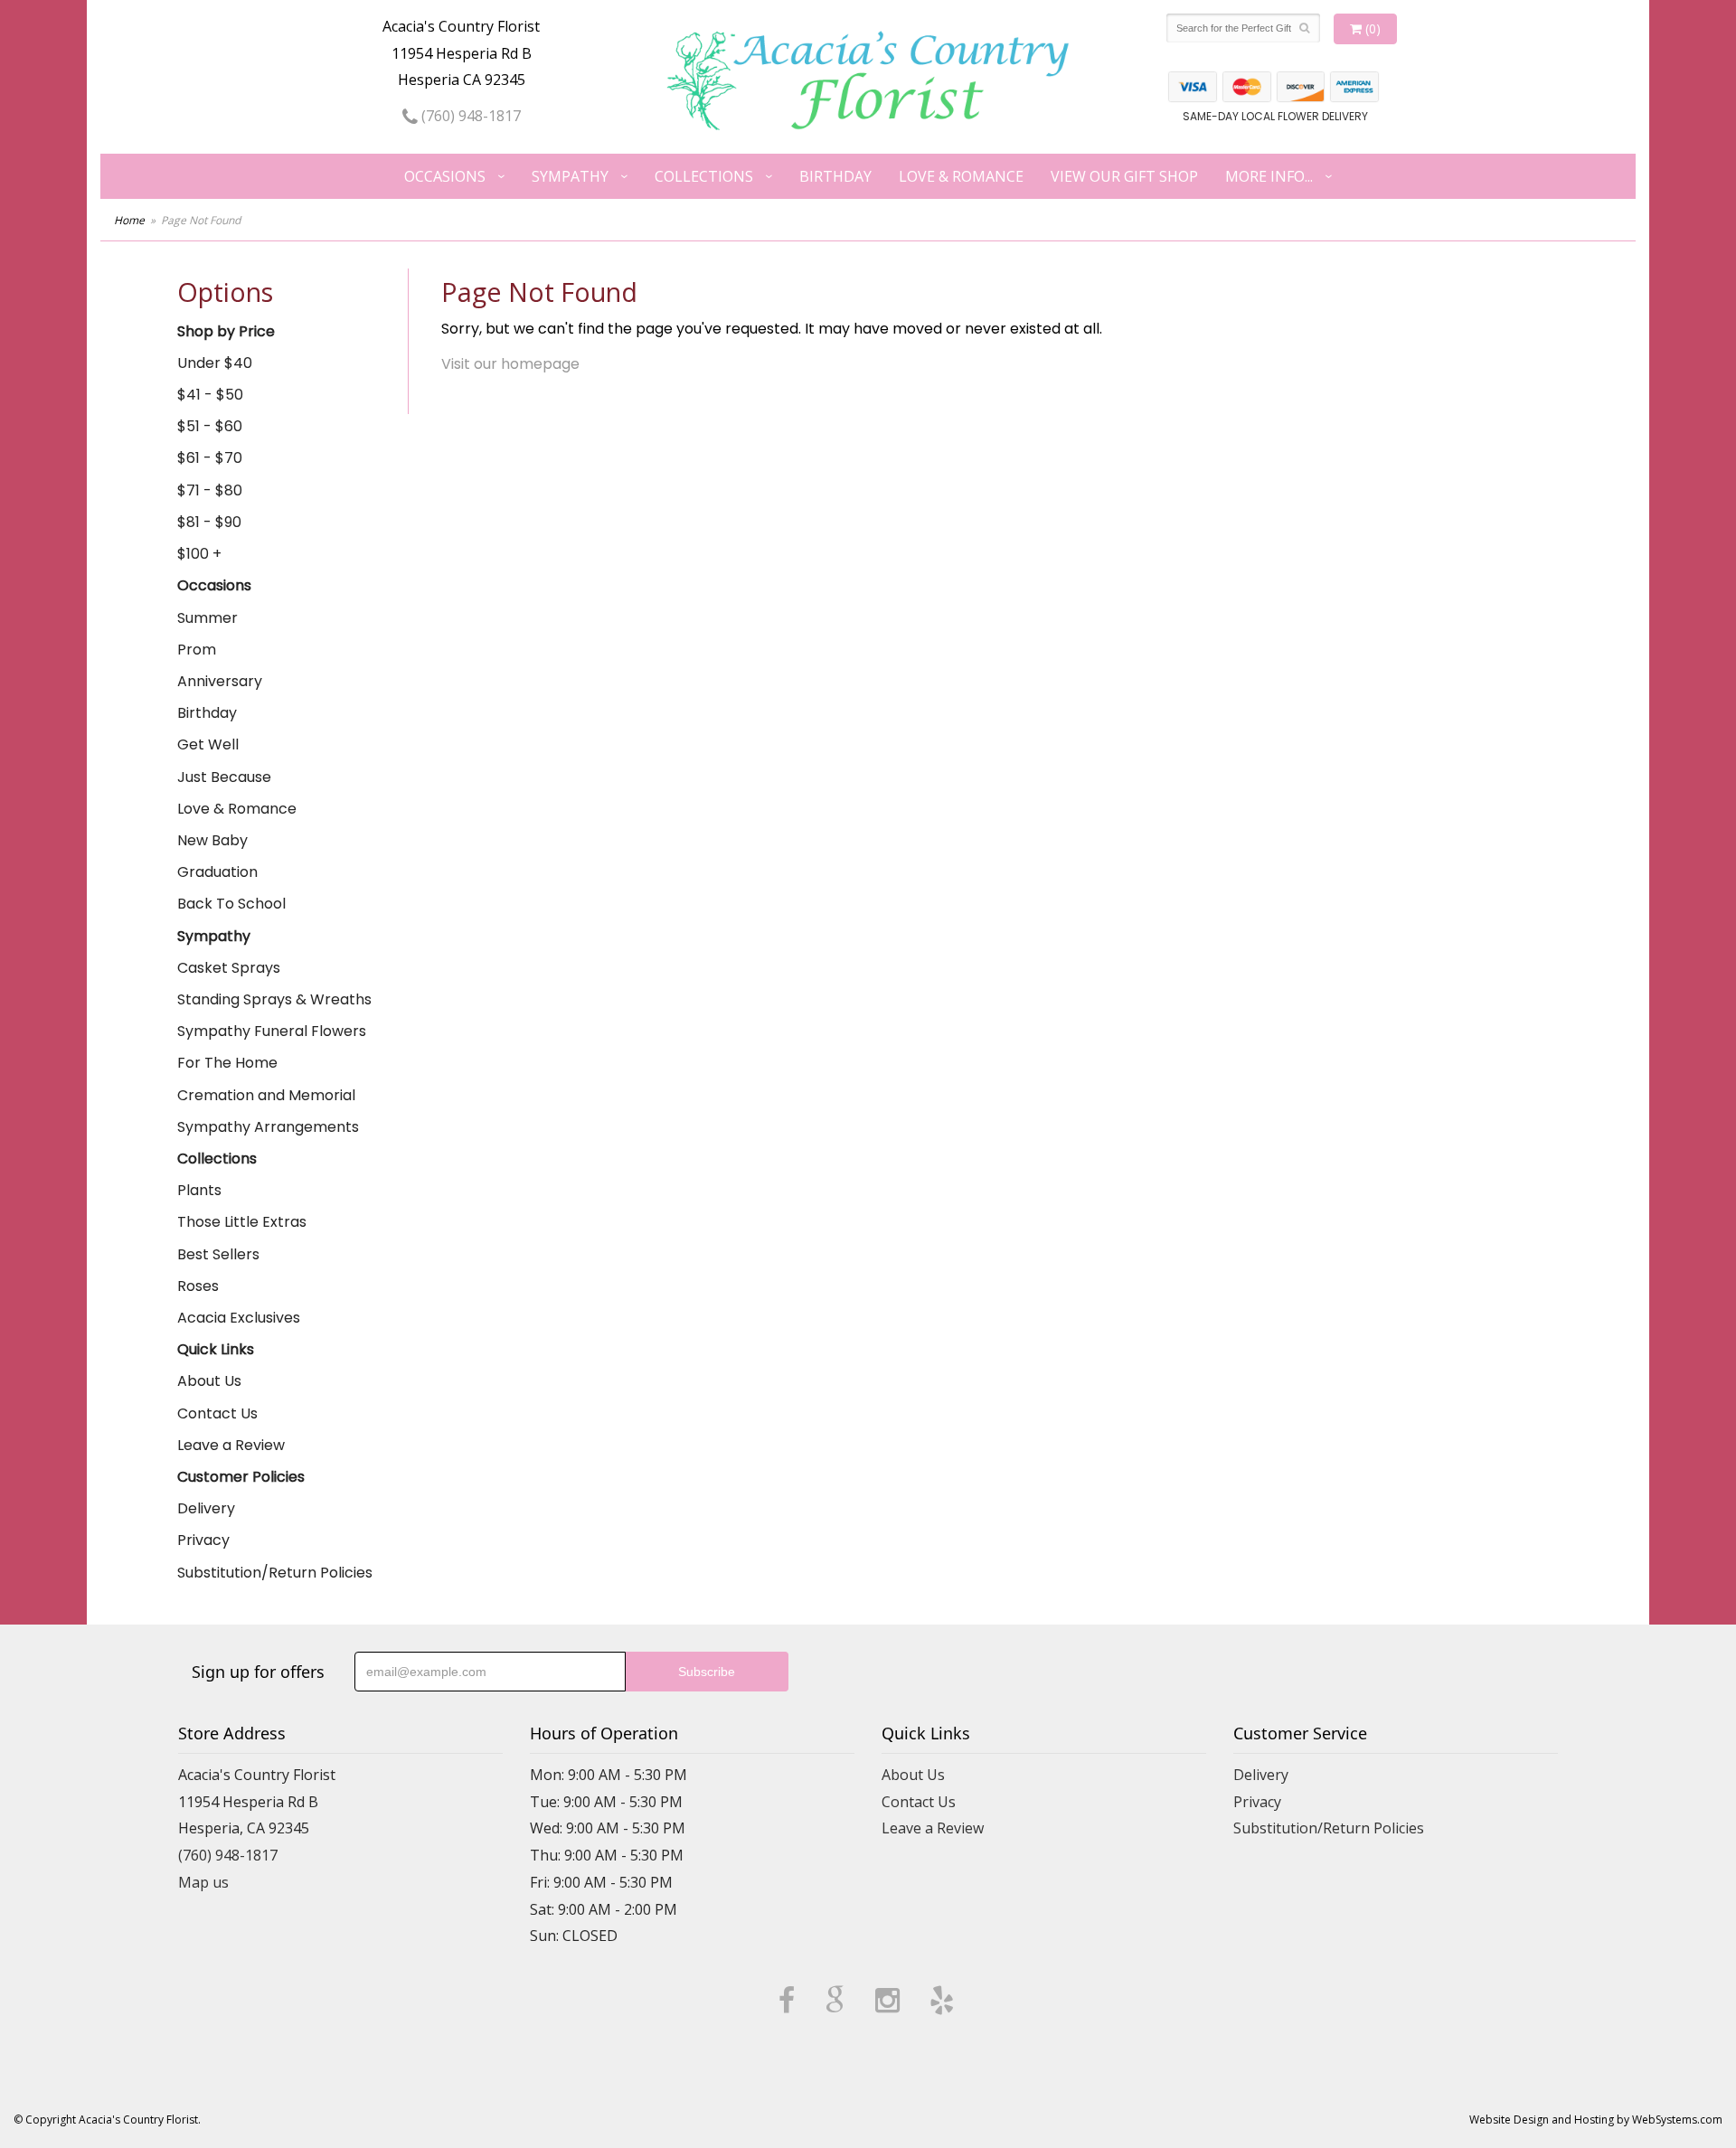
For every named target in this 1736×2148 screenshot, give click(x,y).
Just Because (224, 777)
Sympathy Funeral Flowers (272, 1031)
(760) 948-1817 (469, 116)
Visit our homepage (510, 364)
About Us (209, 1381)
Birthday (835, 176)
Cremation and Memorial (266, 1095)
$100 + (199, 554)
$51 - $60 (210, 426)
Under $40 (215, 363)
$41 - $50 (210, 395)
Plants (199, 1190)
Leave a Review (231, 1445)
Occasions (445, 176)
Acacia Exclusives (239, 1318)
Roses (198, 1286)
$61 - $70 (210, 458)
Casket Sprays (229, 968)
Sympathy (570, 176)
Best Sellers (218, 1254)
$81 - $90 (209, 522)
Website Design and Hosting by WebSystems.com (1596, 2120)
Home (129, 220)
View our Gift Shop (1124, 176)
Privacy (203, 1540)
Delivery (206, 1508)
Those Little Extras (242, 1222)
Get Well (208, 744)
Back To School (231, 904)
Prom (197, 650)
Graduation (217, 872)
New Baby (212, 840)
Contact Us (217, 1413)
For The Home (227, 1063)
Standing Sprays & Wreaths (274, 999)
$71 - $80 (210, 490)
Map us (203, 1882)
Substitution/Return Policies (275, 1573)
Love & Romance (961, 176)
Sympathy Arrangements (268, 1127)
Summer (208, 618)
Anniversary (220, 681)
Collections (704, 176)
